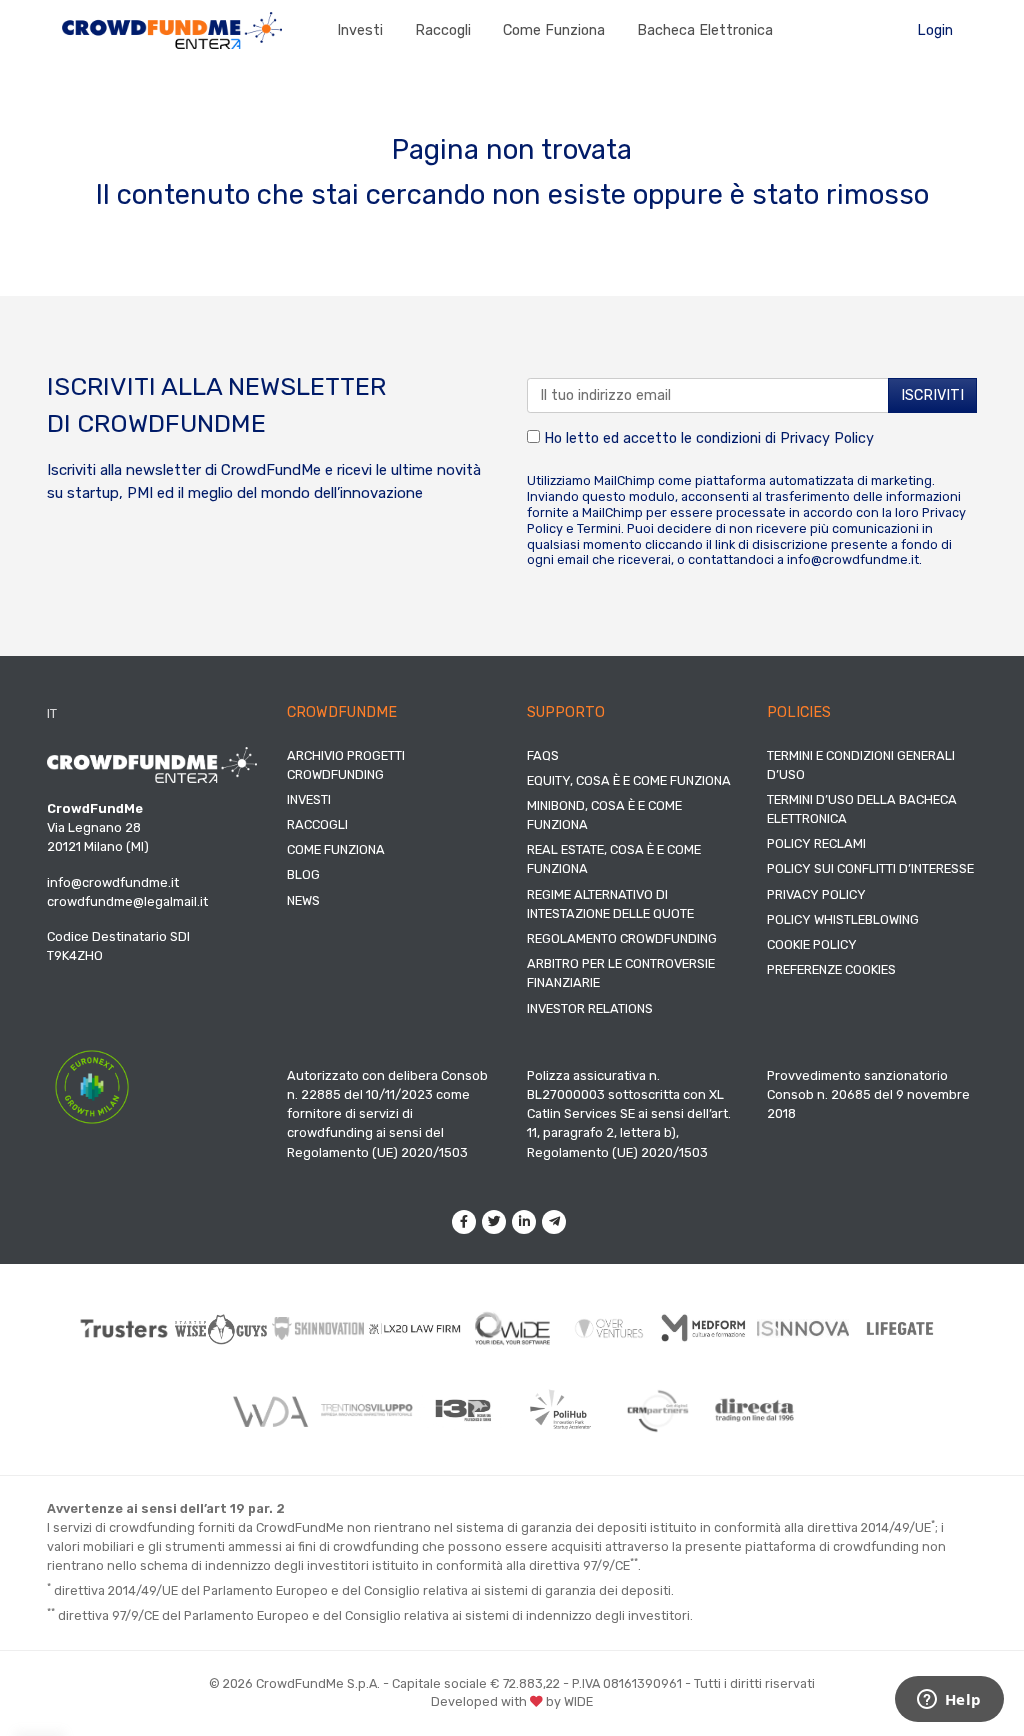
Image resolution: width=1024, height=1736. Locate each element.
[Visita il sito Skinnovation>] (318, 1329)
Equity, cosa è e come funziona (629, 780)
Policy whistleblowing (843, 919)
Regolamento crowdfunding (622, 938)
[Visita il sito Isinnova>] (803, 1328)
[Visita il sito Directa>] (754, 1410)
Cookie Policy (812, 944)
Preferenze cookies (831, 969)
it (52, 713)
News (303, 900)
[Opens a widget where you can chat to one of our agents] (949, 1701)
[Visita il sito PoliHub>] (560, 1410)
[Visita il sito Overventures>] (609, 1328)
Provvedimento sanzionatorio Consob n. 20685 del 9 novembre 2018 (868, 1094)
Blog (303, 874)
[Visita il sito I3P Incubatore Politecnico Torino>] (463, 1410)
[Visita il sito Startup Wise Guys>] (221, 1329)
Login (935, 30)
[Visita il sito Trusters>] (124, 1328)
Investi (360, 30)
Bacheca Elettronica (705, 30)
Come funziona (554, 30)
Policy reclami (816, 843)
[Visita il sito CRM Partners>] (657, 1410)
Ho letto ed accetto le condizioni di (707, 438)
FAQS (543, 755)
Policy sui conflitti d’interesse (870, 868)
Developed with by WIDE (512, 1701)
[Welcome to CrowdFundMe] (172, 29)
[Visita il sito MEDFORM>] (706, 1328)
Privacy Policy (827, 438)
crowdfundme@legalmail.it (127, 901)
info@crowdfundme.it (853, 559)
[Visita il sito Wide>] (512, 1329)
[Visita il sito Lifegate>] (900, 1328)
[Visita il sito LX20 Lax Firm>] (415, 1329)
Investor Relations (590, 1008)
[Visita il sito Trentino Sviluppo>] (366, 1410)
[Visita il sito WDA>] (269, 1411)
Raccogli (443, 30)
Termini (599, 528)
